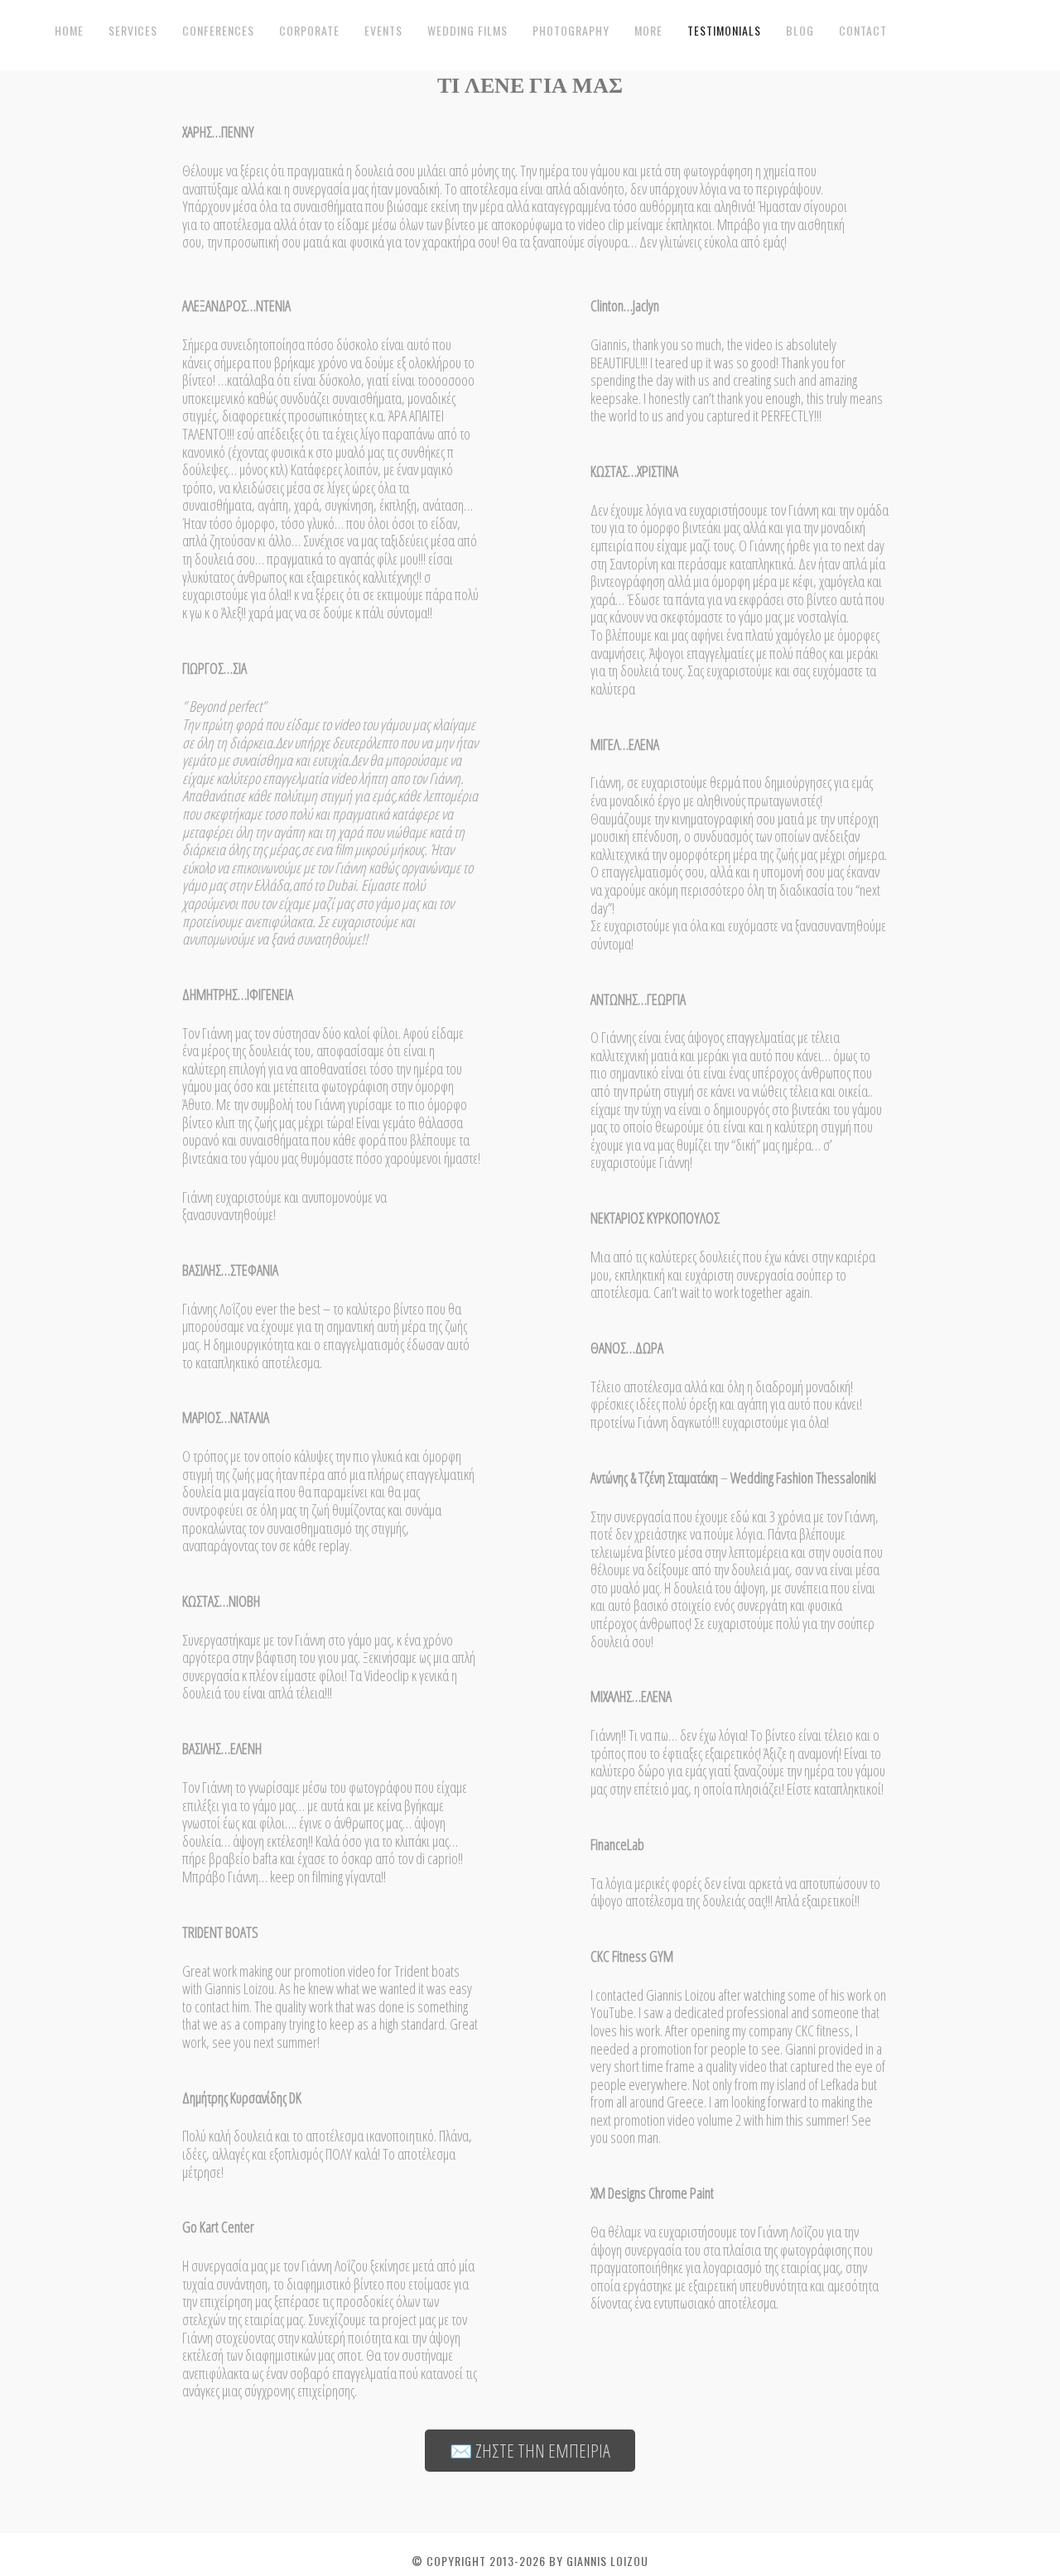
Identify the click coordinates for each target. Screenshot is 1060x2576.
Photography (571, 31)
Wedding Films (467, 31)
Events (383, 31)
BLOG (800, 31)
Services (133, 31)
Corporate (309, 31)
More (648, 31)
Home (69, 31)
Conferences (218, 31)
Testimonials (724, 31)
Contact (863, 31)
